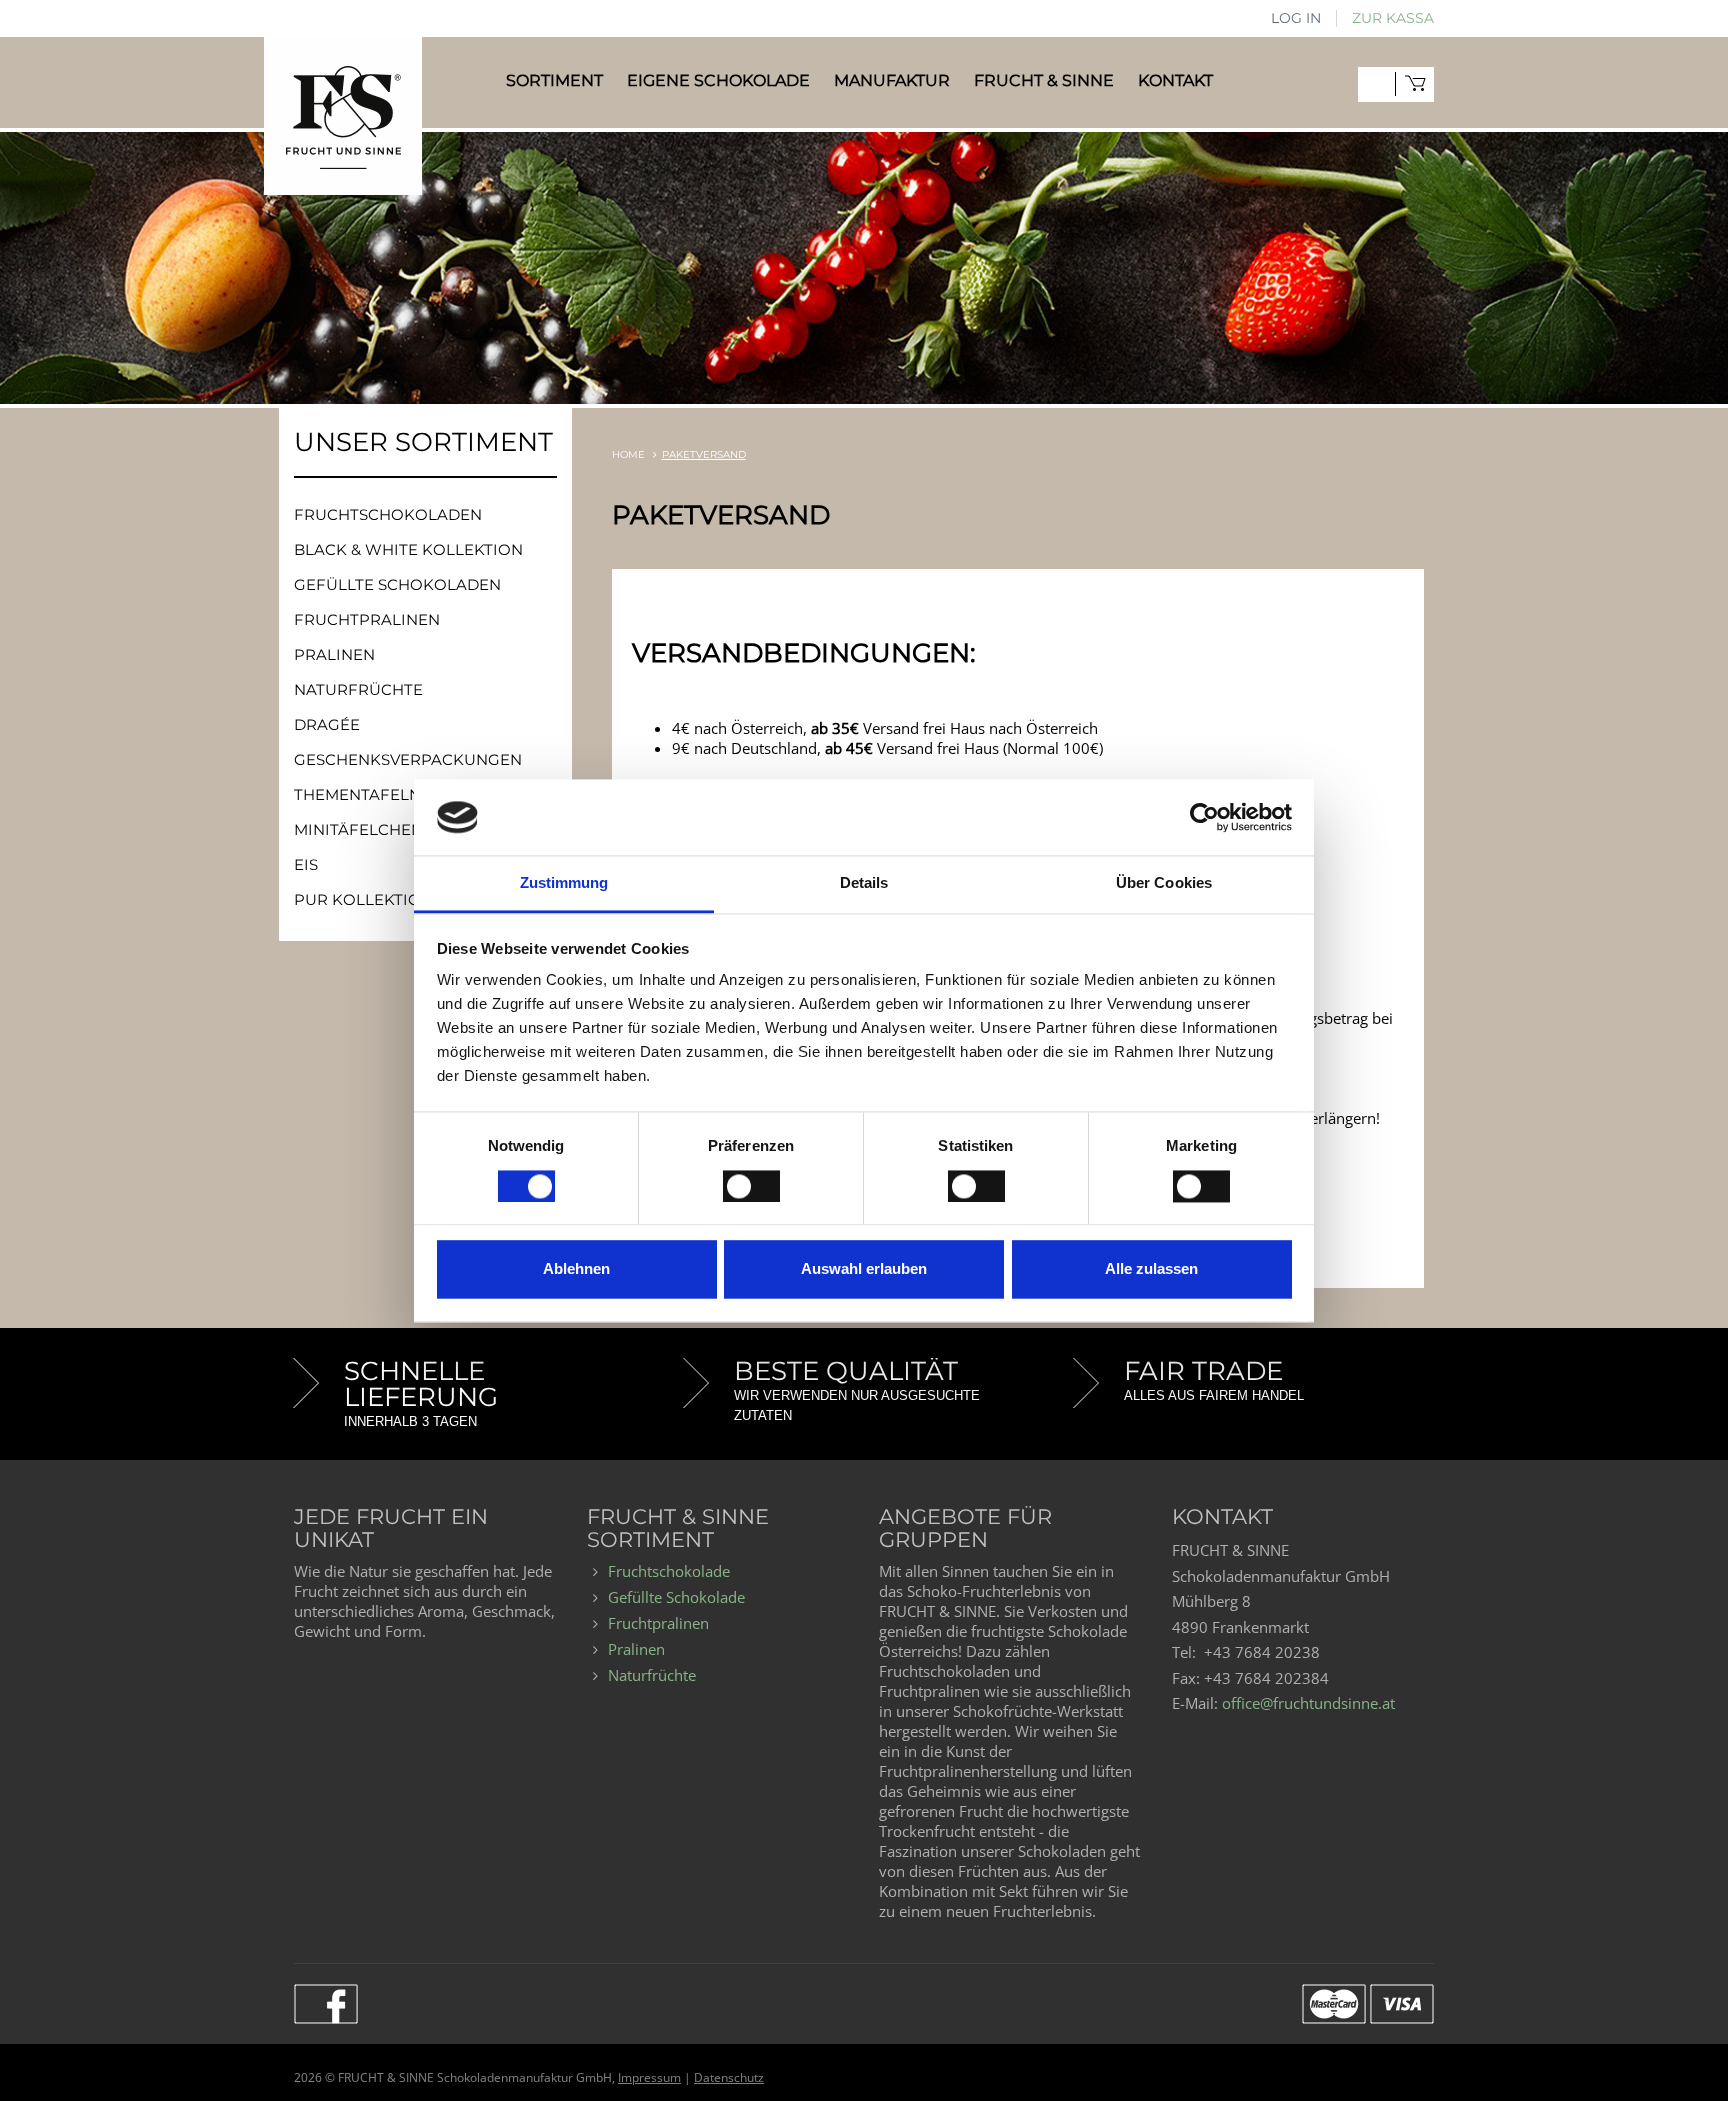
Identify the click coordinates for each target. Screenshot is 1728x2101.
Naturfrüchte (358, 689)
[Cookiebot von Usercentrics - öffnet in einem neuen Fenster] (1204, 817)
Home (628, 454)
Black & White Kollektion (408, 549)
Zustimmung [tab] (564, 883)
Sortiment (554, 80)
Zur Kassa (1393, 18)
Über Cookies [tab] (1164, 883)
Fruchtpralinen (367, 619)
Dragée (327, 724)
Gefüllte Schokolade (676, 1597)
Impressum (649, 2077)
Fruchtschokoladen (388, 514)
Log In (1296, 18)
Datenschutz (729, 2077)
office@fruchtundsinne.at (1308, 1703)
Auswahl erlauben (864, 1269)
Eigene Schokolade (718, 80)
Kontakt (1175, 80)
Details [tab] (864, 883)
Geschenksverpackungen (408, 759)
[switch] (751, 1186)
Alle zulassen (1151, 1269)
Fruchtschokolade (669, 1571)
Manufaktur (892, 80)
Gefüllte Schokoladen (397, 584)
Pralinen (334, 654)
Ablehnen (576, 1269)
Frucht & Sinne (1044, 80)
